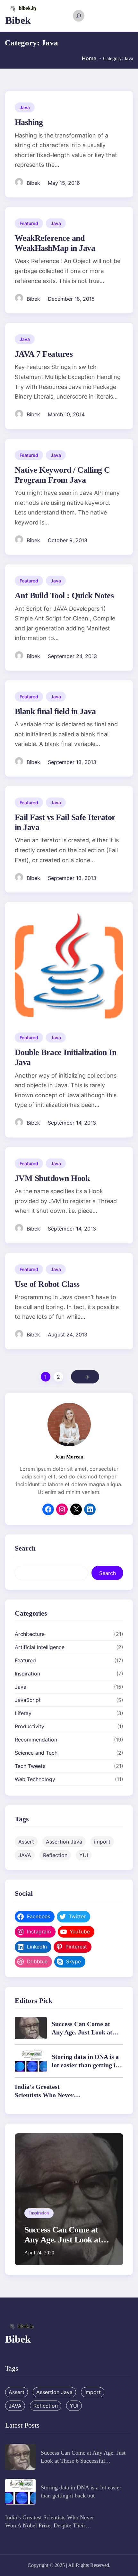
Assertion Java (64, 1842)
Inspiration (27, 1674)
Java (25, 107)
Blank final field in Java (55, 711)
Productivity (30, 1726)
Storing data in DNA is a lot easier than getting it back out (85, 2065)
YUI (84, 1855)
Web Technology (35, 1779)
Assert (26, 1842)
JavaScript (28, 1700)
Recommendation (36, 1740)
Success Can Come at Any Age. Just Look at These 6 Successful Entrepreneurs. (63, 2245)
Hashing (29, 122)
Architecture (30, 1634)
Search (108, 1573)
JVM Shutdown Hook (52, 1178)
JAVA (25, 1855)
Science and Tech (36, 1753)
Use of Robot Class (47, 1284)
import (102, 1842)
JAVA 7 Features (44, 354)
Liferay (23, 1713)
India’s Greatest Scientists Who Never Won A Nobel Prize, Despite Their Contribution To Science (50, 2525)
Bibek (18, 20)
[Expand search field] (79, 16)
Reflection (55, 1855)
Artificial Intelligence (40, 1647)
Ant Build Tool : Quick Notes (64, 595)
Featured (29, 223)
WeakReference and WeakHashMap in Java (55, 243)
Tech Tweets (30, 1766)
